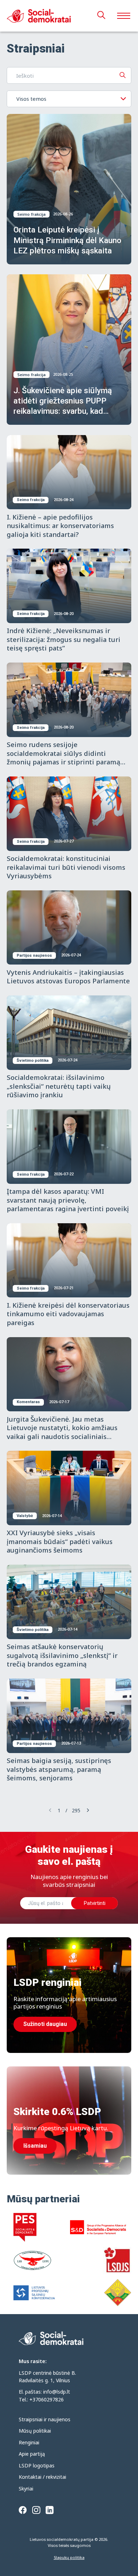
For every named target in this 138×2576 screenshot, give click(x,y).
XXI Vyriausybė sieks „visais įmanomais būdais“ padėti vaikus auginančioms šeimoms (60, 1541)
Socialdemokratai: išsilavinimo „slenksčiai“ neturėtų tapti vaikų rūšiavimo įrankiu (59, 1086)
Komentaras (28, 1402)
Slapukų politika (69, 2557)
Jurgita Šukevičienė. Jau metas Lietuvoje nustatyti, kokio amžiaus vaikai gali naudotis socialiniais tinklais (62, 1432)
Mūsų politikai (35, 2431)
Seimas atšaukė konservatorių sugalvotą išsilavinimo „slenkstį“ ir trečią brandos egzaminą (62, 1655)
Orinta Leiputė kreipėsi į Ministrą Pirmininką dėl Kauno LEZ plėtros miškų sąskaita (67, 240)
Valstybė (25, 1516)
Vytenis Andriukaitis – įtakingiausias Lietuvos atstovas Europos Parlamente (68, 977)
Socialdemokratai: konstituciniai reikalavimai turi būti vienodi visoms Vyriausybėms (66, 867)
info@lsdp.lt (57, 2392)
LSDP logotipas (37, 2465)
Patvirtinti (94, 1903)
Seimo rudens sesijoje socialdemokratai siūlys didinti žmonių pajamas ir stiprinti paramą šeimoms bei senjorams (64, 757)
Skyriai (26, 2489)
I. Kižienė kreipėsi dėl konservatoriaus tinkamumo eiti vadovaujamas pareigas (68, 1314)
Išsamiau (35, 2146)
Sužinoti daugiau (45, 2024)
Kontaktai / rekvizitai (42, 2477)
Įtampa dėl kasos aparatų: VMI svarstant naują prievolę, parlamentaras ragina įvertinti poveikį (68, 1200)
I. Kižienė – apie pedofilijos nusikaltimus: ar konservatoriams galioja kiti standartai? (60, 526)
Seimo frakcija (31, 214)
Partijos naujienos (34, 955)
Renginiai (29, 2442)
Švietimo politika (33, 1061)
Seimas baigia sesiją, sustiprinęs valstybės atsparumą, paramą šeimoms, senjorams (59, 1769)
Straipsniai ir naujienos (45, 2419)
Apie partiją (32, 2454)
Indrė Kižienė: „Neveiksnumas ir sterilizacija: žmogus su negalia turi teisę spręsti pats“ (64, 639)
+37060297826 (47, 2399)
